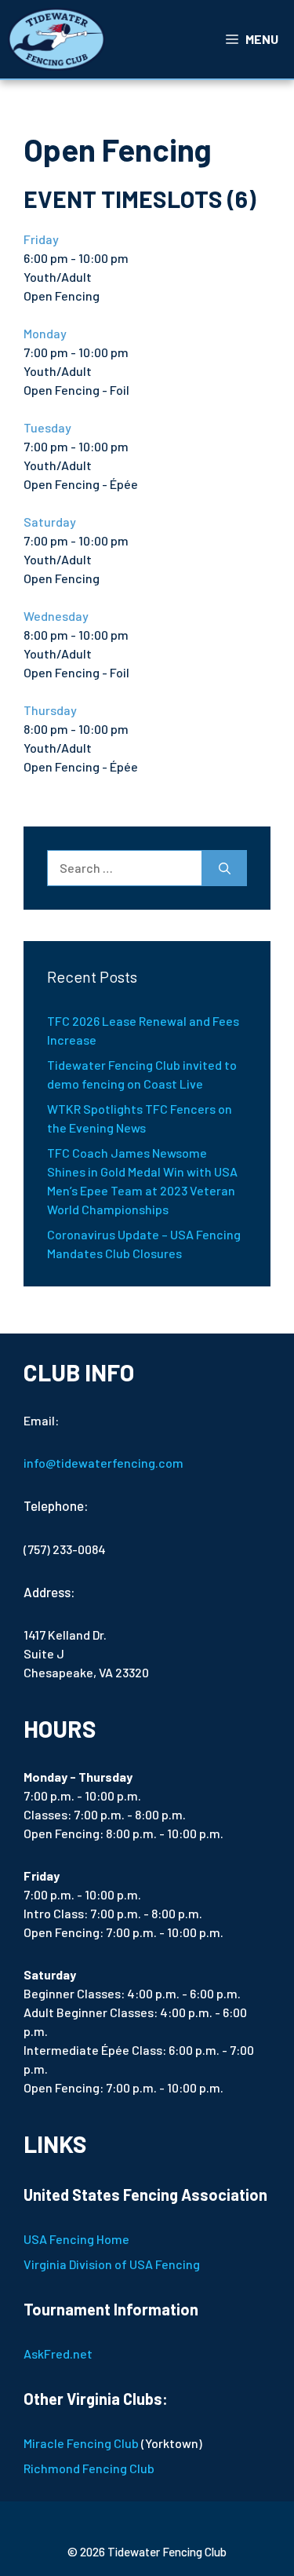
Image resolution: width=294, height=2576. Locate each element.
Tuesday (47, 427)
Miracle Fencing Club (81, 2443)
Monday (45, 333)
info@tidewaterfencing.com (103, 1463)
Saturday (50, 522)
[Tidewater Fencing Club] (56, 39)
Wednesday (56, 616)
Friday (41, 239)
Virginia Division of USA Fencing (112, 2264)
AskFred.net (58, 2353)
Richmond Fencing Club (89, 2468)
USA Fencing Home (76, 2239)
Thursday (50, 710)
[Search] (225, 868)
